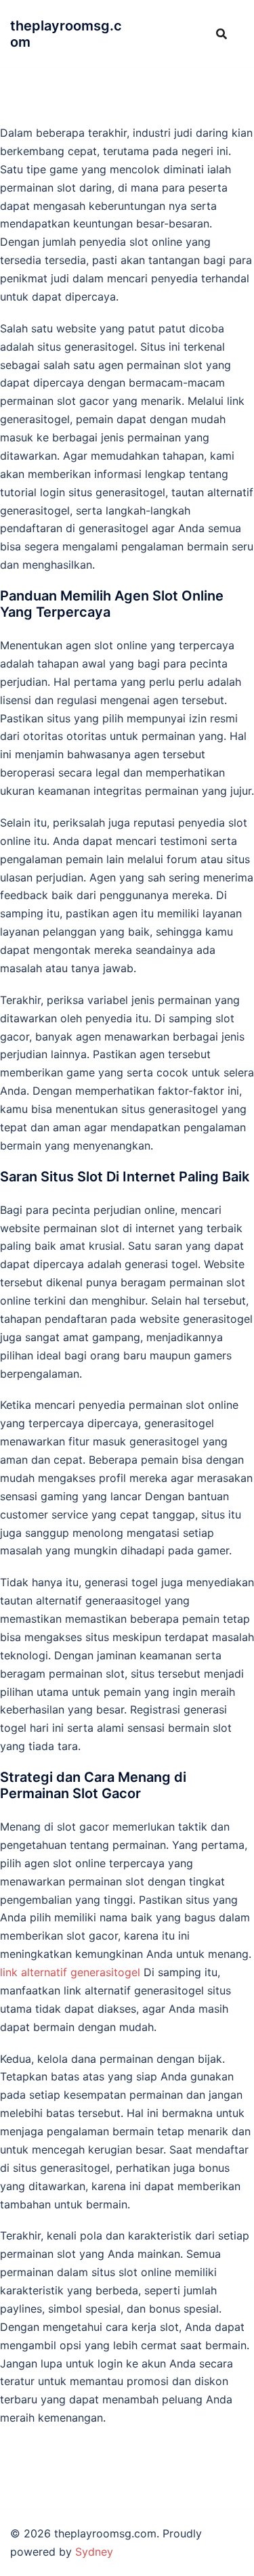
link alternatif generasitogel (70, 1972)
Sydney (94, 2552)
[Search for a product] (221, 34)
